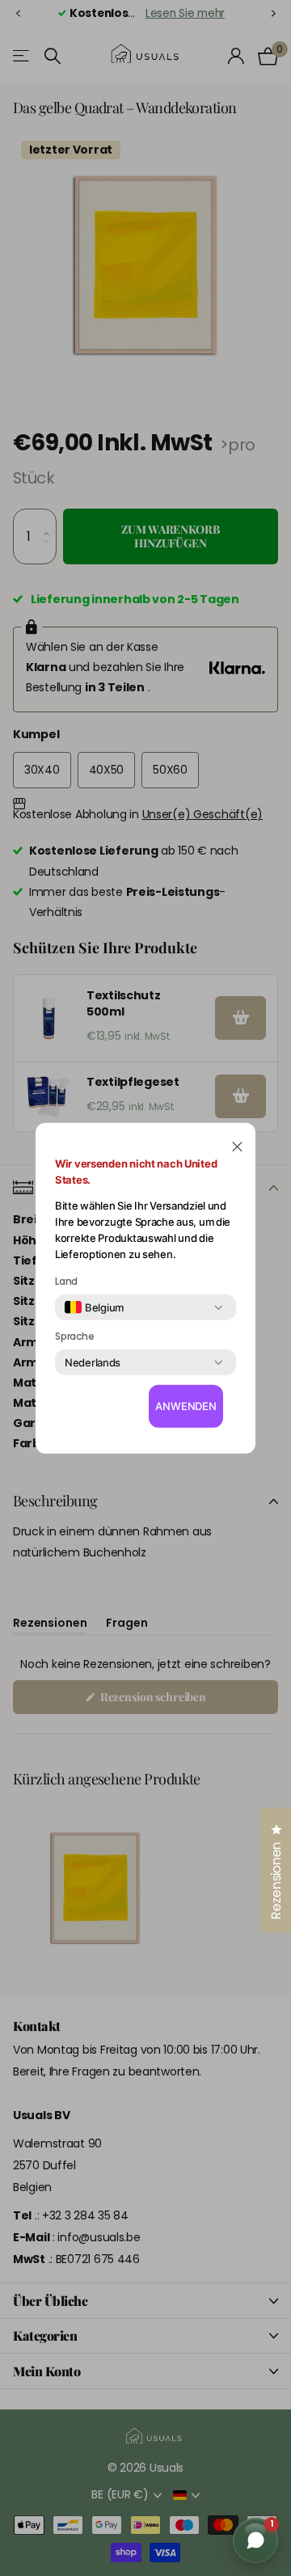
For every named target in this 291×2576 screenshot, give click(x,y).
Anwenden (186, 1406)
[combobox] (94, 1307)
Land (66, 1282)
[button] (237, 1145)
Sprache (74, 1337)
